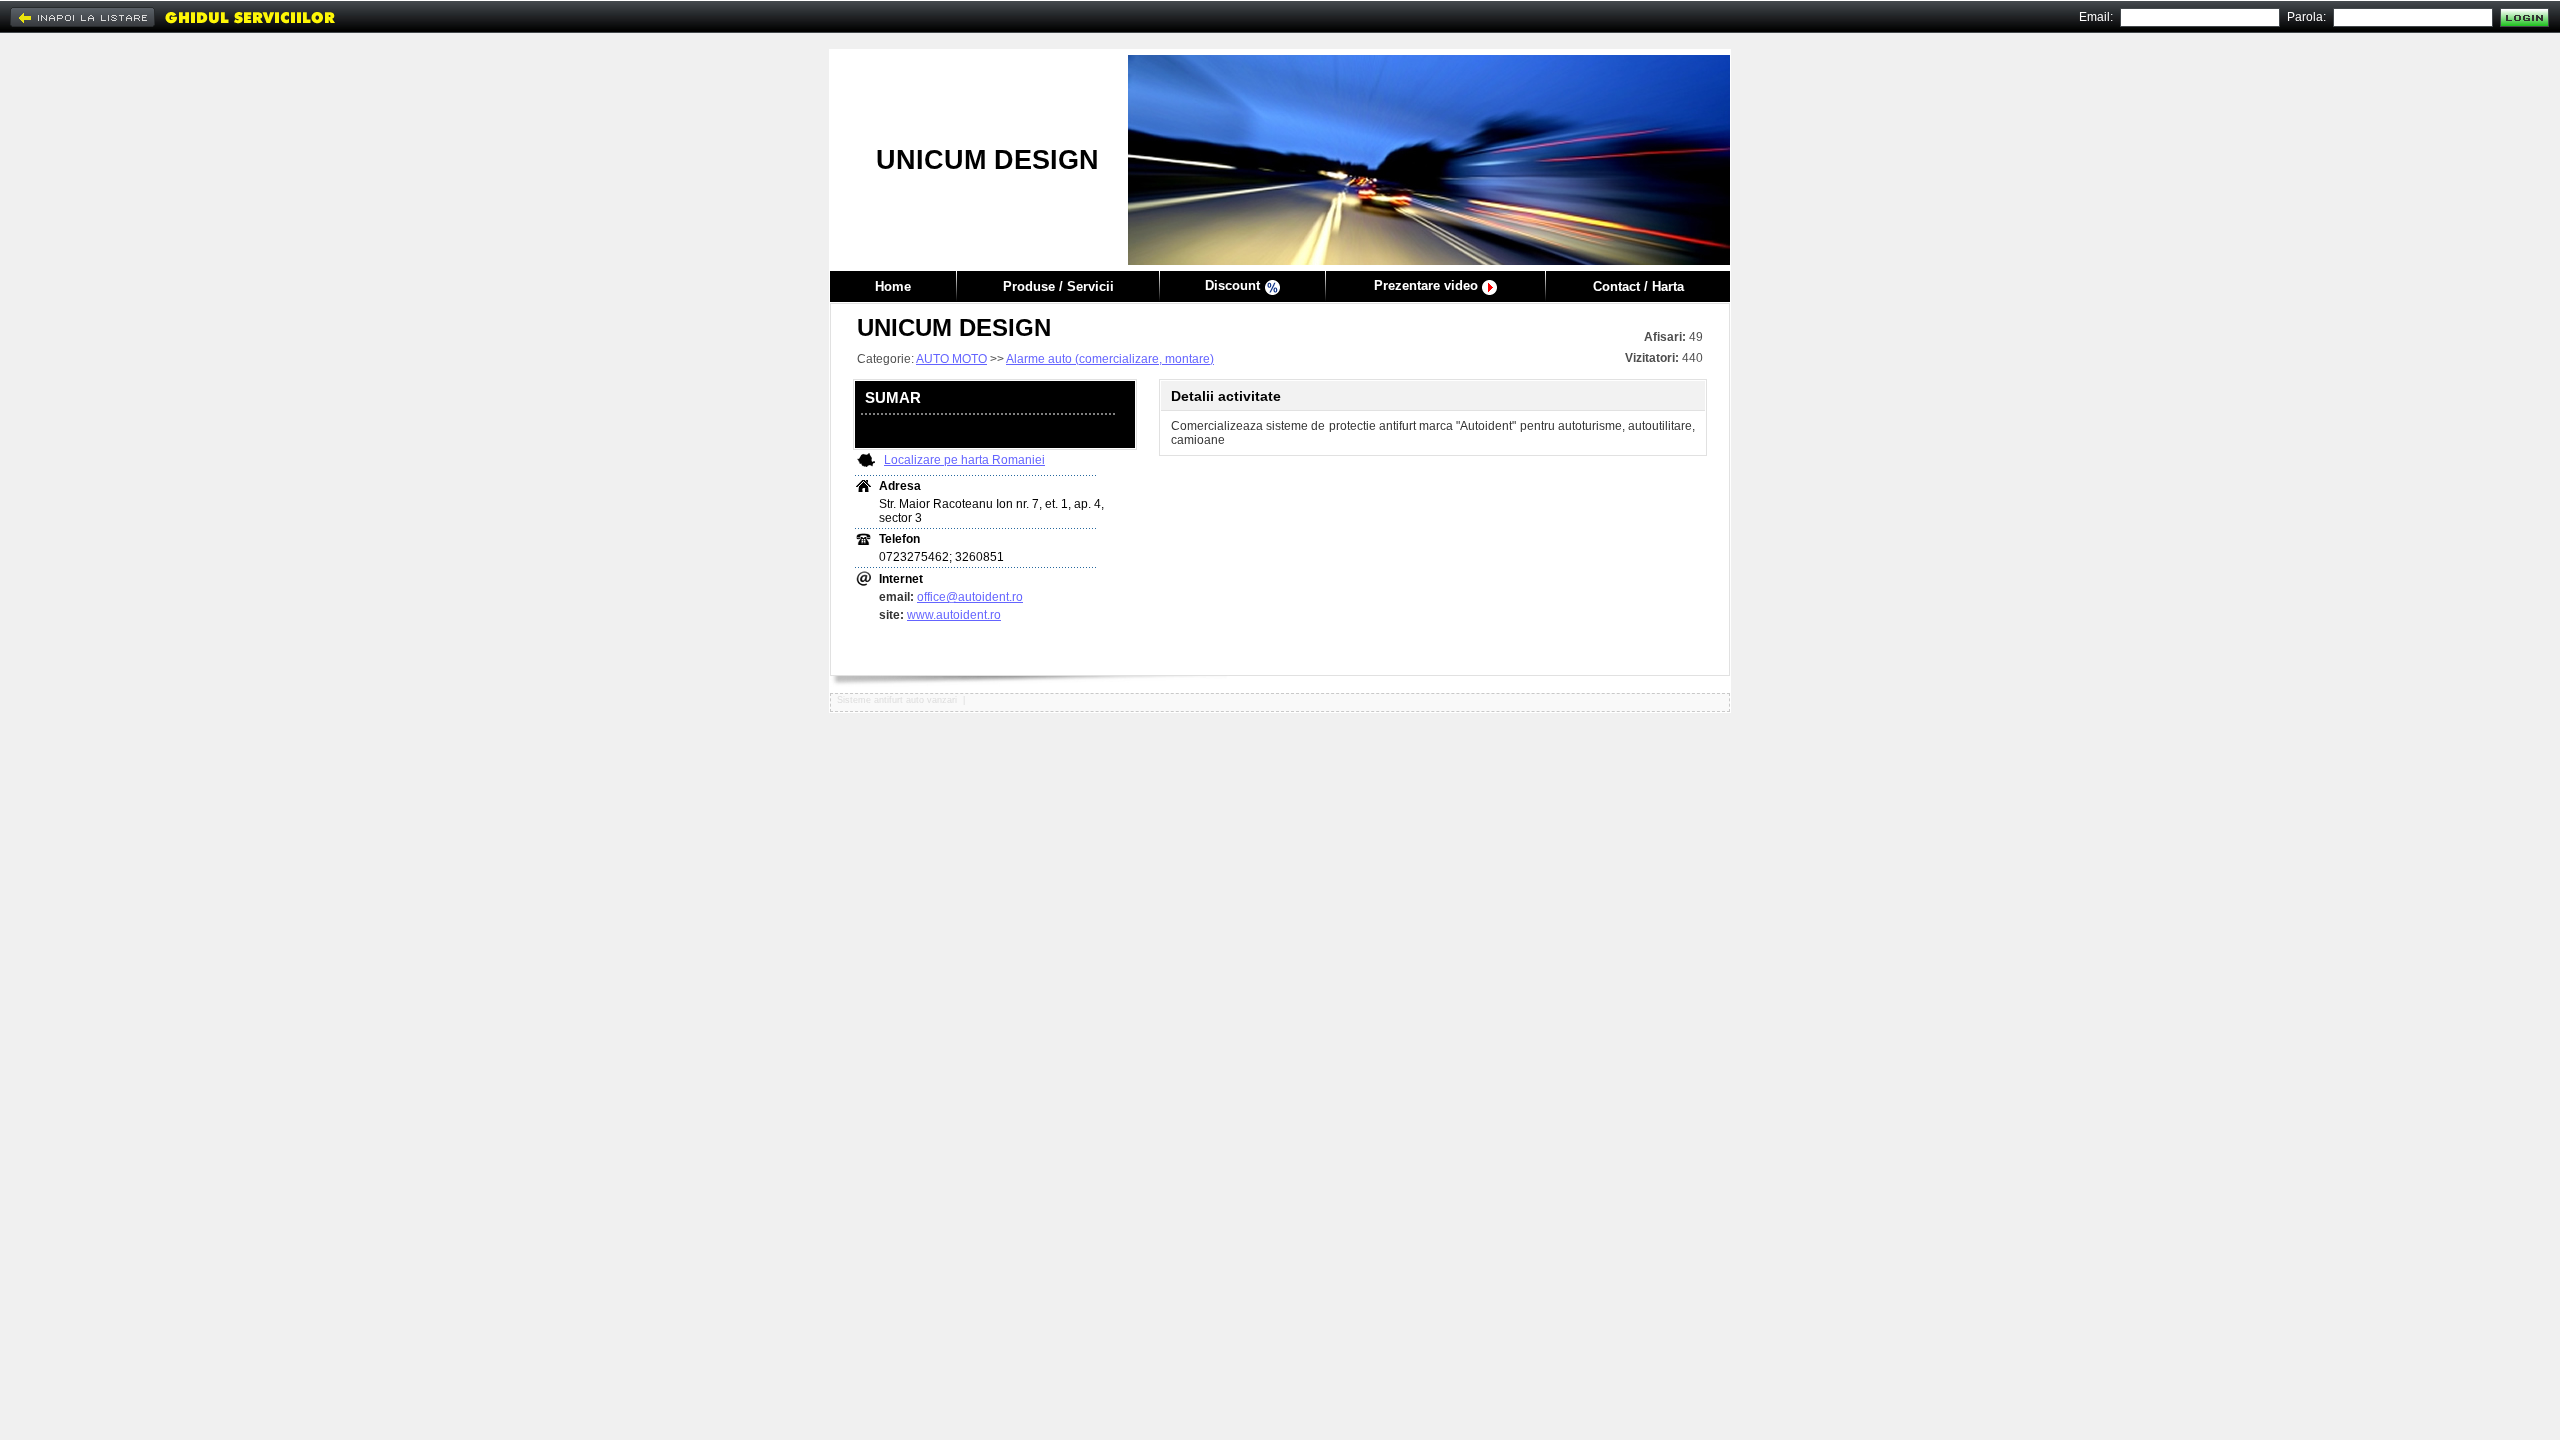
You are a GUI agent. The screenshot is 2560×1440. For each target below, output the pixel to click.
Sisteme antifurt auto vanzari (897, 700)
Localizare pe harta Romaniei (964, 460)
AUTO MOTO (951, 359)
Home (893, 286)
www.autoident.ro (954, 615)
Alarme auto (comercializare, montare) (1110, 359)
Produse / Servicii (1058, 286)
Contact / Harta (1638, 286)
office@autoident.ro (970, 597)
